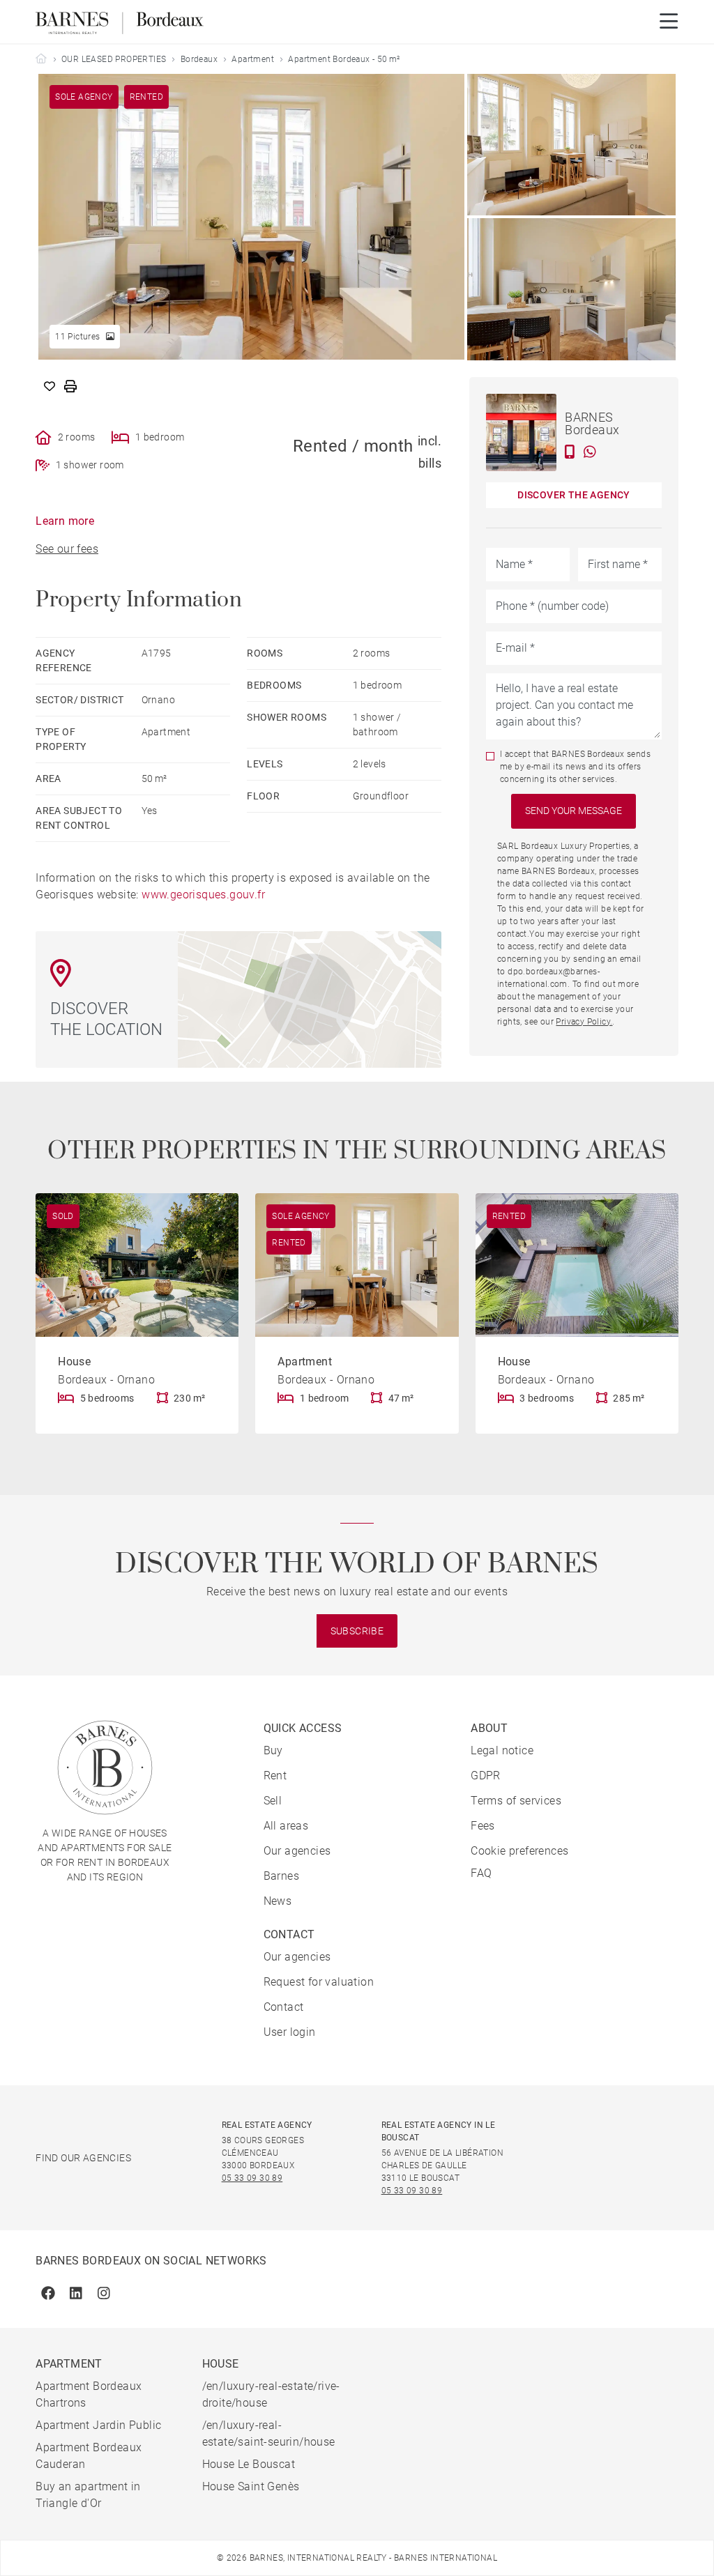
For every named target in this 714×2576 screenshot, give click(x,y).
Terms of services (516, 1801)
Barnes (281, 1876)
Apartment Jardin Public (98, 2425)
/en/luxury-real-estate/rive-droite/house (271, 2394)
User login (290, 2032)
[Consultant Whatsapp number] (590, 452)
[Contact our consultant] (570, 452)
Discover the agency (574, 495)
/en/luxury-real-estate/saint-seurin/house (269, 2433)
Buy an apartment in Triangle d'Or (88, 2495)
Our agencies (297, 1851)
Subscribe (357, 1631)
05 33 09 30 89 (252, 2178)
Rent (275, 1776)
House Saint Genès (251, 2486)
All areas (286, 1826)
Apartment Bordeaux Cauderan (89, 2456)
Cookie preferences (519, 1851)
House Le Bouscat (249, 2464)
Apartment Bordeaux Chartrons (89, 2394)
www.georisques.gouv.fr (203, 895)
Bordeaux (199, 59)
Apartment (253, 59)
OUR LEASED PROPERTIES (114, 59)
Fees (483, 1826)
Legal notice (502, 1750)
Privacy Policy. (584, 1022)
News (278, 1901)
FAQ (481, 1873)
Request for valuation (319, 1982)
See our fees (67, 549)
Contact (284, 2007)
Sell (273, 1801)
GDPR (486, 1776)
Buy (273, 1750)
